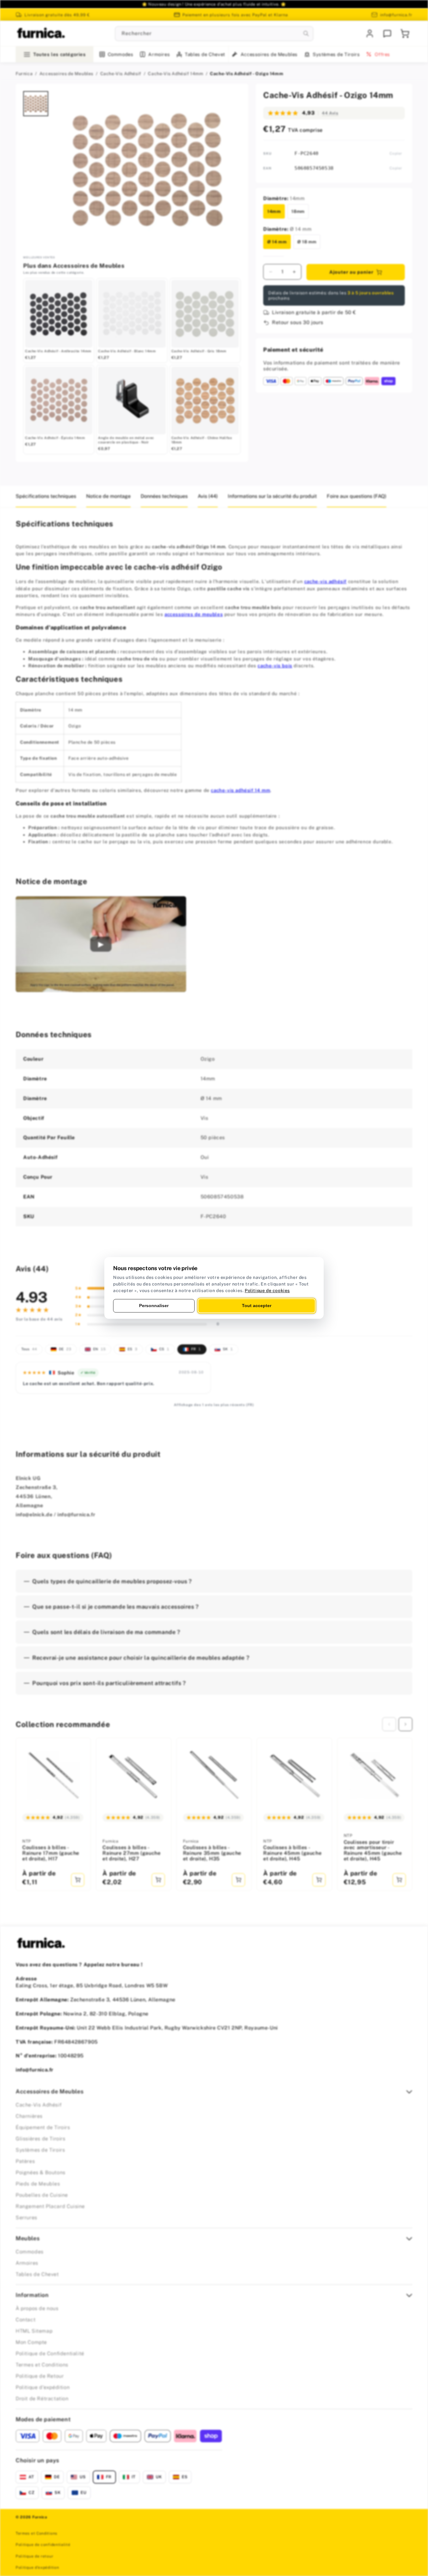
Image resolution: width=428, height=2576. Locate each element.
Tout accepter (257, 1306)
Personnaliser (154, 1306)
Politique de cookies (267, 1291)
